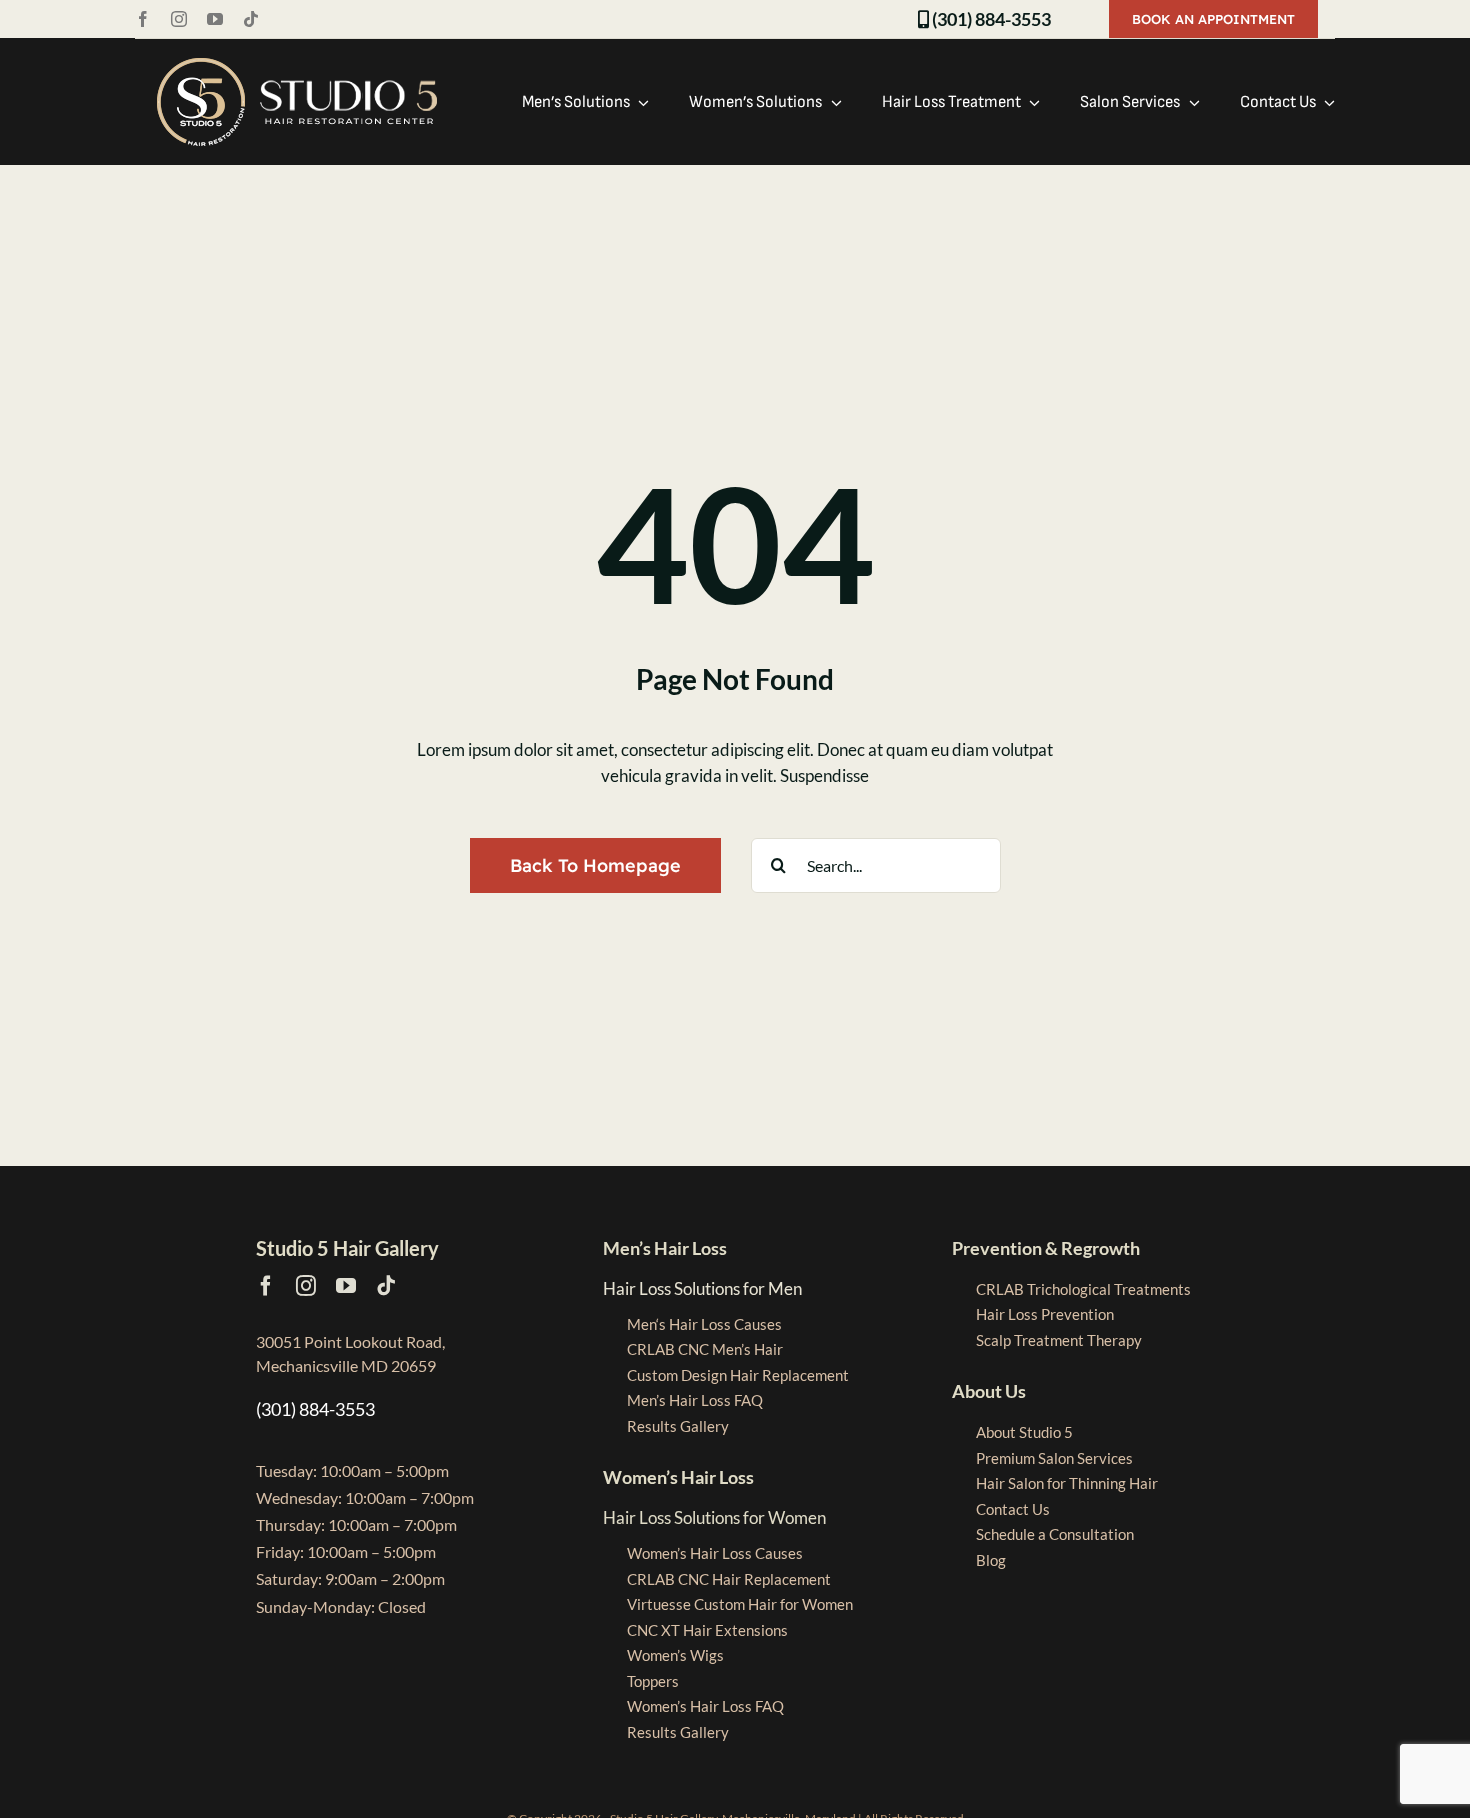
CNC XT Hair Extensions (707, 1630)
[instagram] (179, 19)
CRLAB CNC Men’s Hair (705, 1349)
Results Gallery (678, 1426)
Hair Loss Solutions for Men (702, 1288)
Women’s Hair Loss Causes (715, 1553)
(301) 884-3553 (990, 19)
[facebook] (143, 19)
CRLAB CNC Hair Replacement (729, 1579)
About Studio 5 (1024, 1432)
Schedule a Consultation (1055, 1534)
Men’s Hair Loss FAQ (695, 1400)
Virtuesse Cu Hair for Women (740, 1604)
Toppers (653, 1681)
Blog (991, 1560)
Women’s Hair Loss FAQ (705, 1706)
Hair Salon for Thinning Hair (1067, 1483)
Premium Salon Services (1054, 1458)
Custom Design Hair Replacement (738, 1375)
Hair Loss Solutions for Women (714, 1517)
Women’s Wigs (675, 1655)
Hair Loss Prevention (1045, 1314)
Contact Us (1013, 1509)
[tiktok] (251, 19)
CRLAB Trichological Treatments (1083, 1289)
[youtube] (215, 19)
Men (704, 1324)
